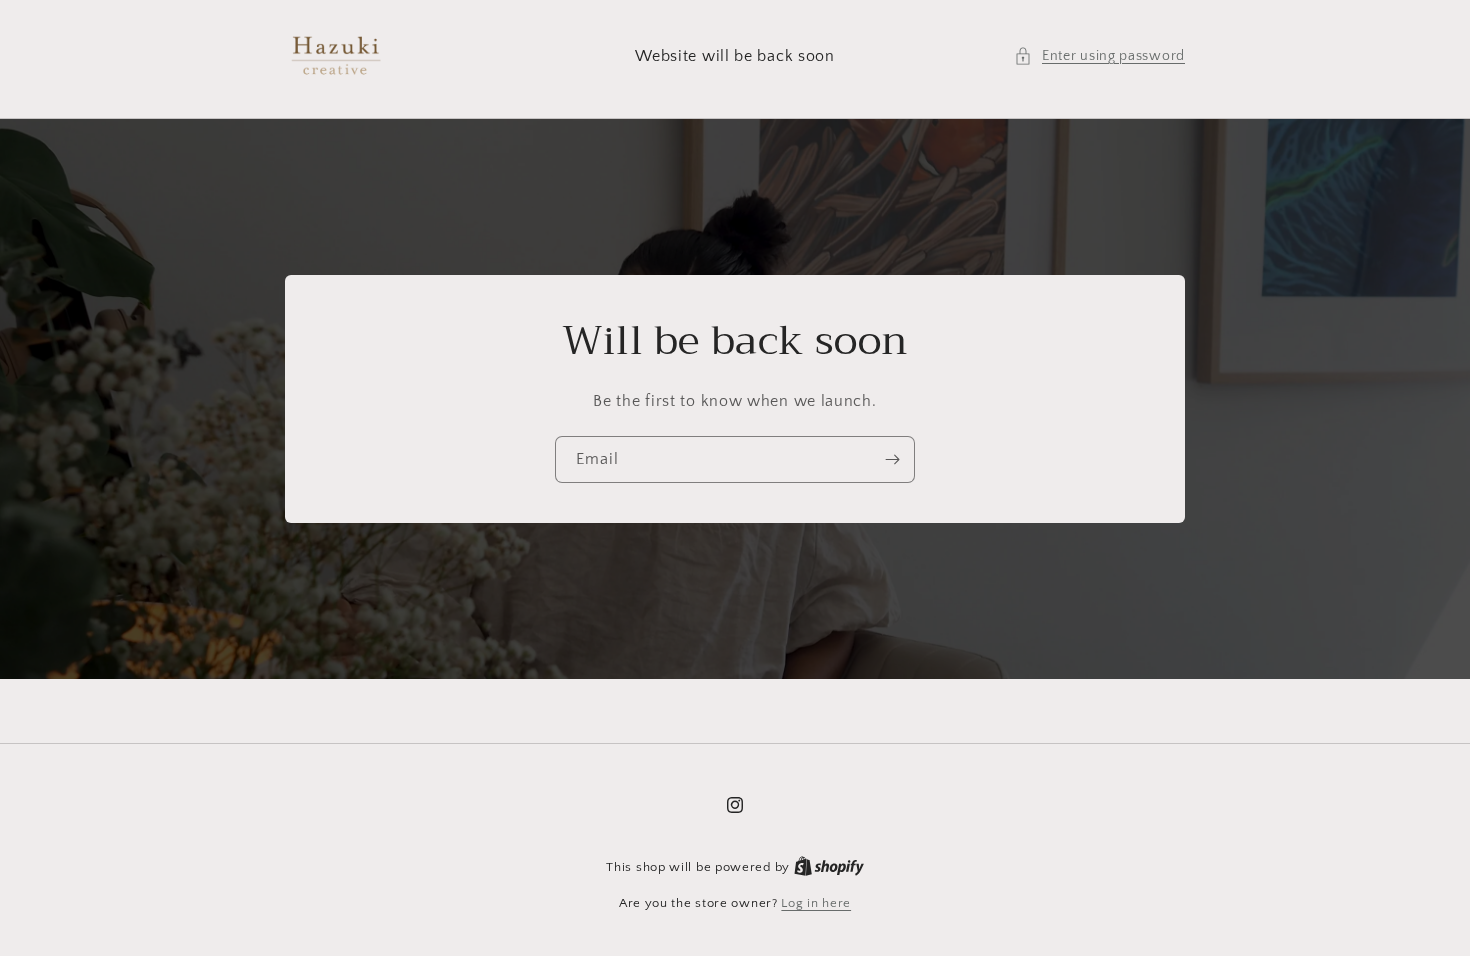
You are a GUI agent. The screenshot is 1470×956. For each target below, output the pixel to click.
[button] (1099, 56)
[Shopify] (829, 867)
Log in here (816, 903)
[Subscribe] (892, 459)
